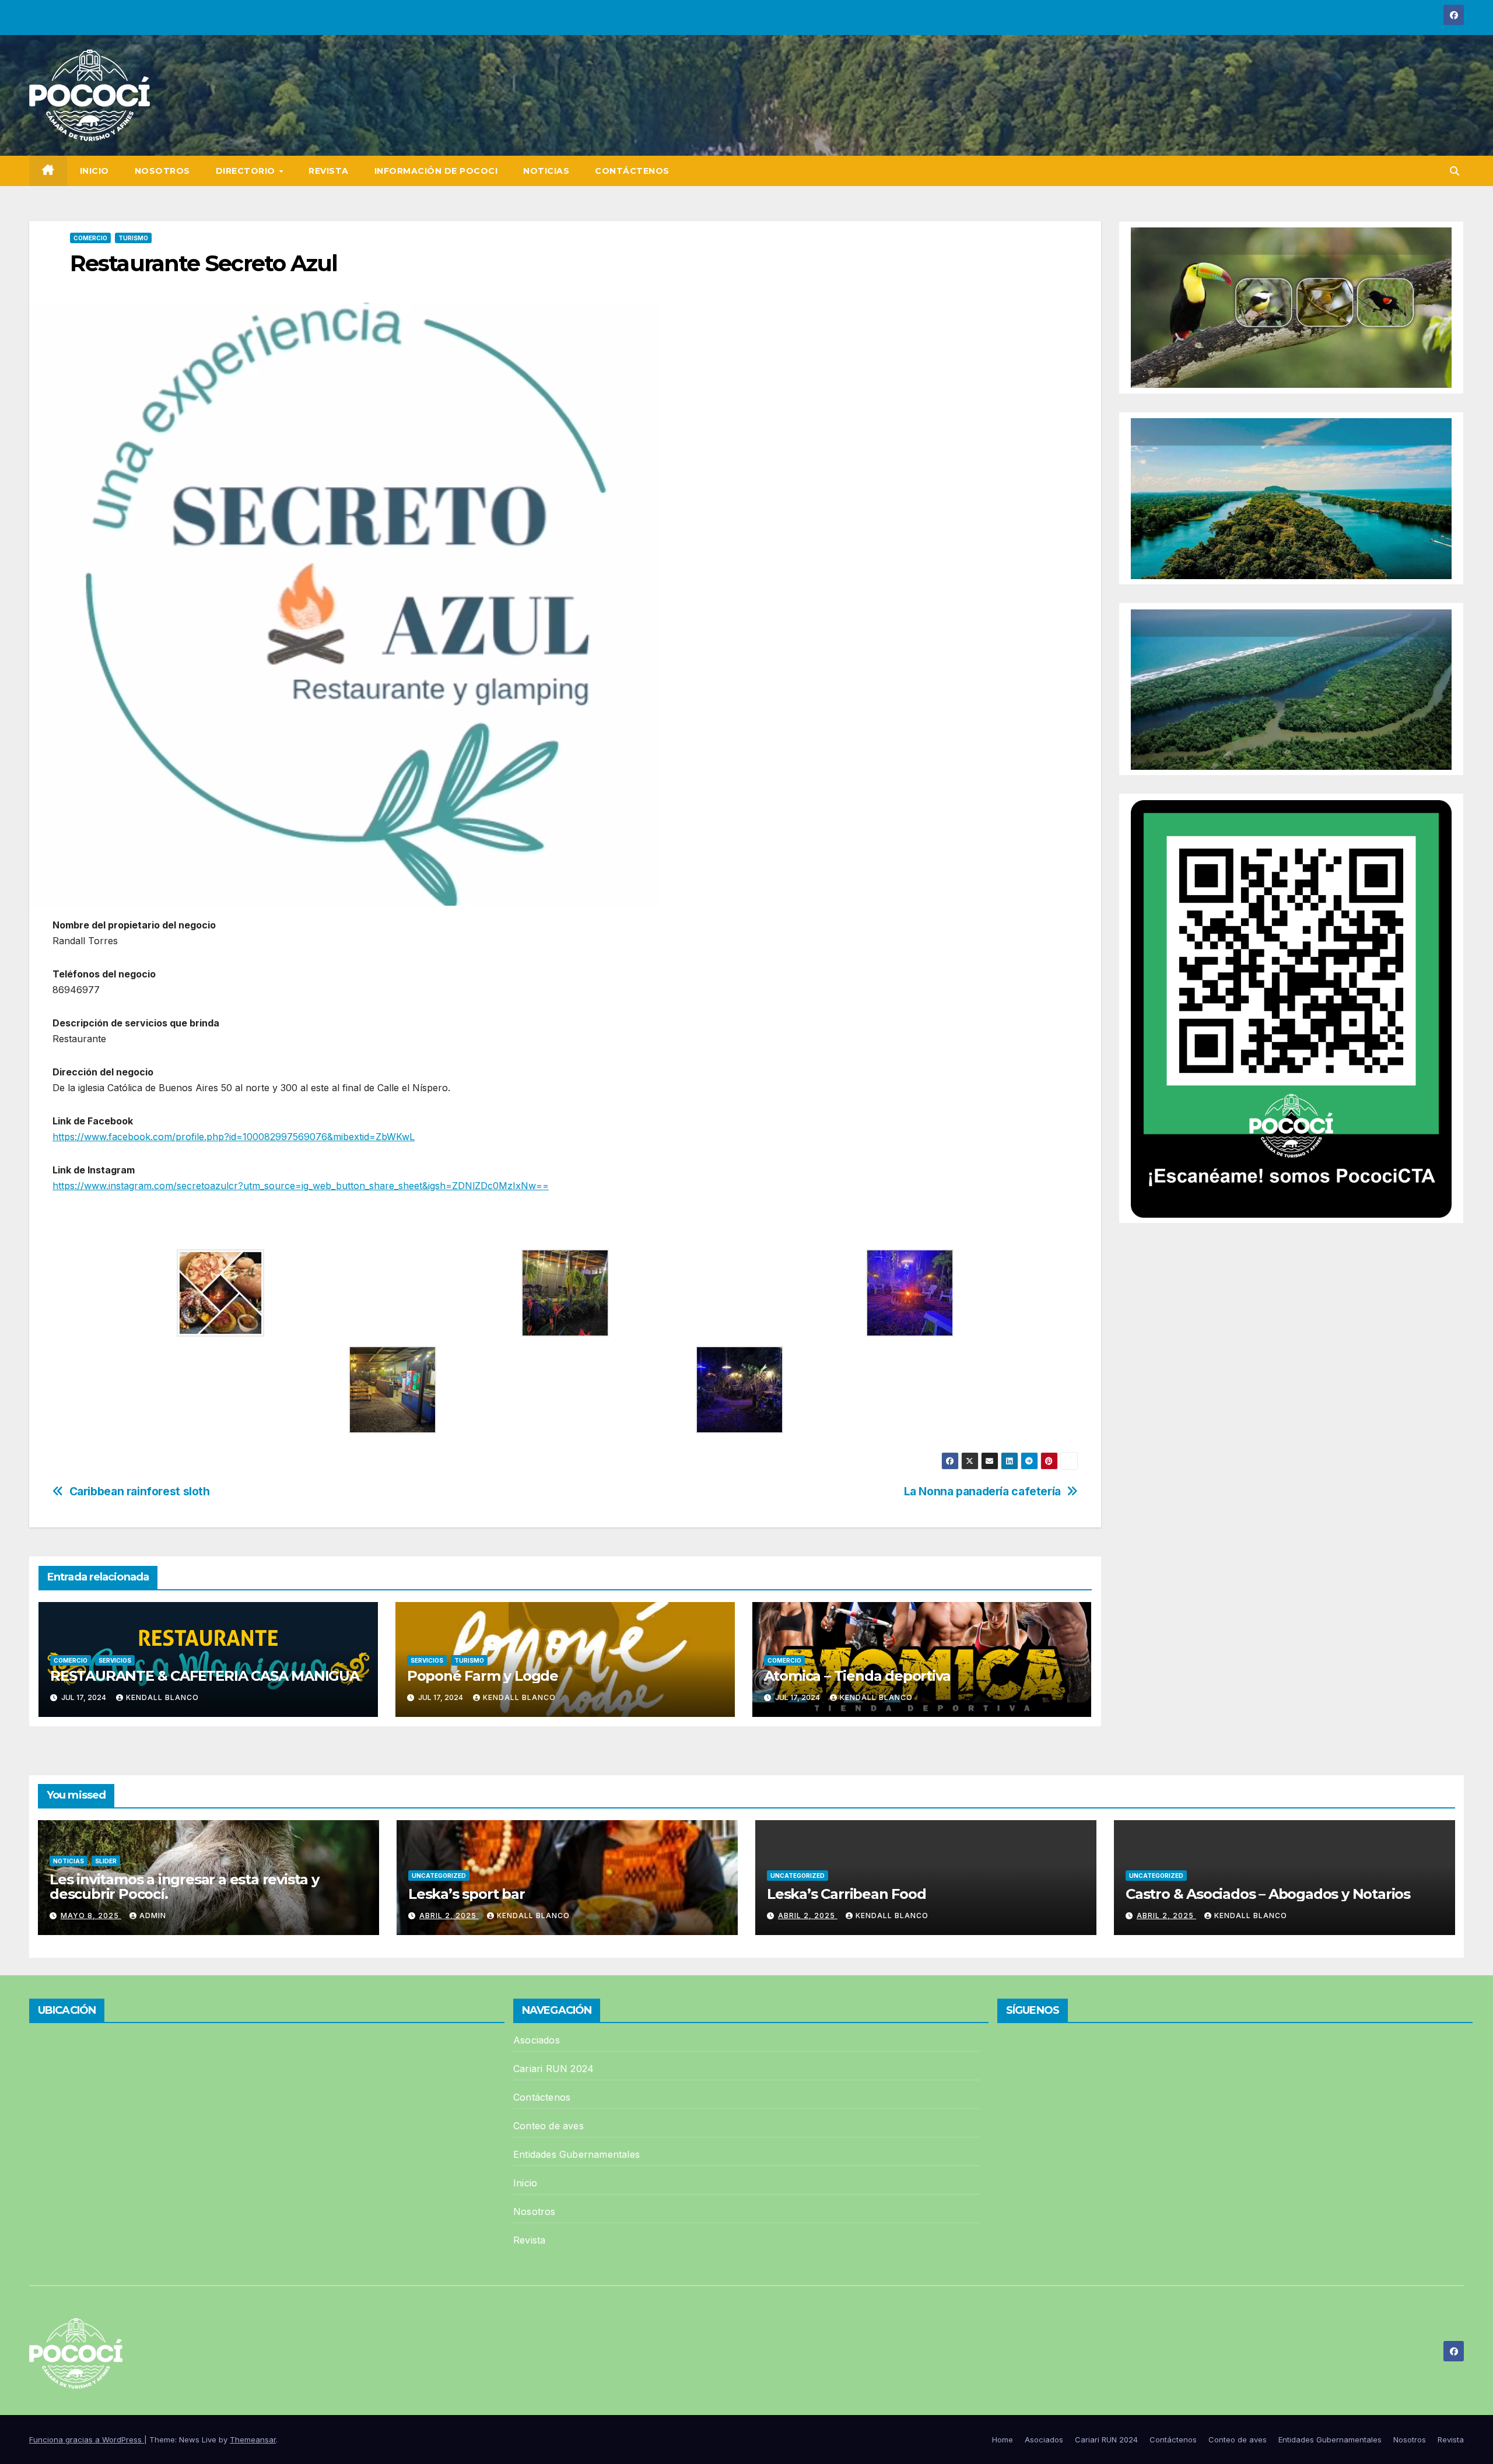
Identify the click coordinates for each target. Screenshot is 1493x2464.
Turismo (133, 238)
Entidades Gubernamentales (576, 2154)
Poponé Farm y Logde (483, 1676)
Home (1003, 2440)
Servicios (115, 1660)
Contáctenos (632, 171)
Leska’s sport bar (467, 1894)
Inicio (94, 171)
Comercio (90, 238)
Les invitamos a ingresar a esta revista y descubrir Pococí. (184, 1887)
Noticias (546, 171)
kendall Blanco (162, 1697)
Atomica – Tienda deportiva (857, 1676)
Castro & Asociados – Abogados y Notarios (1268, 1894)
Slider (106, 1861)
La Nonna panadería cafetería (982, 1492)
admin (153, 1916)
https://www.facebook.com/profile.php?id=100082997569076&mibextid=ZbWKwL (234, 1137)
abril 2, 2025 (449, 1916)
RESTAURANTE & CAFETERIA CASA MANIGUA (205, 1676)
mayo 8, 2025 (91, 1916)
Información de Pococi (436, 171)
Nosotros (162, 171)
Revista (329, 171)
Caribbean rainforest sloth (140, 1492)
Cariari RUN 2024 (553, 2069)
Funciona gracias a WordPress (87, 2440)
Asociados (537, 2040)
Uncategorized (439, 1876)
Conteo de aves (549, 2126)
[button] (1455, 171)
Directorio (247, 171)
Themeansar (253, 2440)
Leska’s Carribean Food (848, 1894)
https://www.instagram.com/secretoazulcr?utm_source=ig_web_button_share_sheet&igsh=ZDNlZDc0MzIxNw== (301, 1186)
